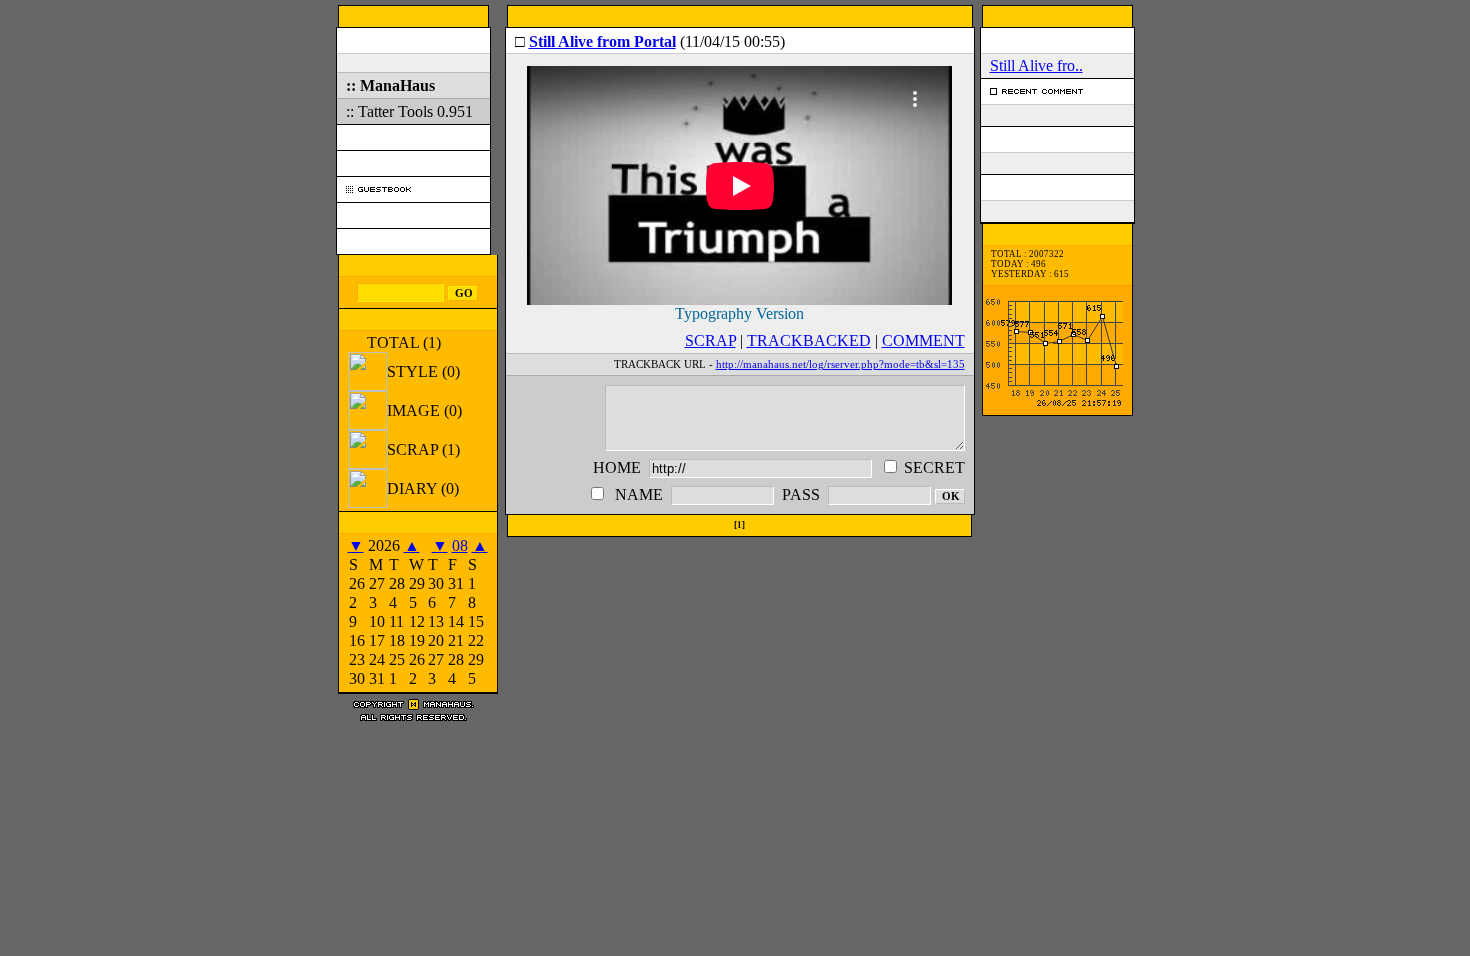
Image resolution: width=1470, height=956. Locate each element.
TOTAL (404, 342)
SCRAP (423, 449)
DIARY (423, 488)
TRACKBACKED (809, 340)
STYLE (423, 371)
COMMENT (923, 340)
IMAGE (424, 410)
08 (460, 545)
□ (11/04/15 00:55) (650, 41)
